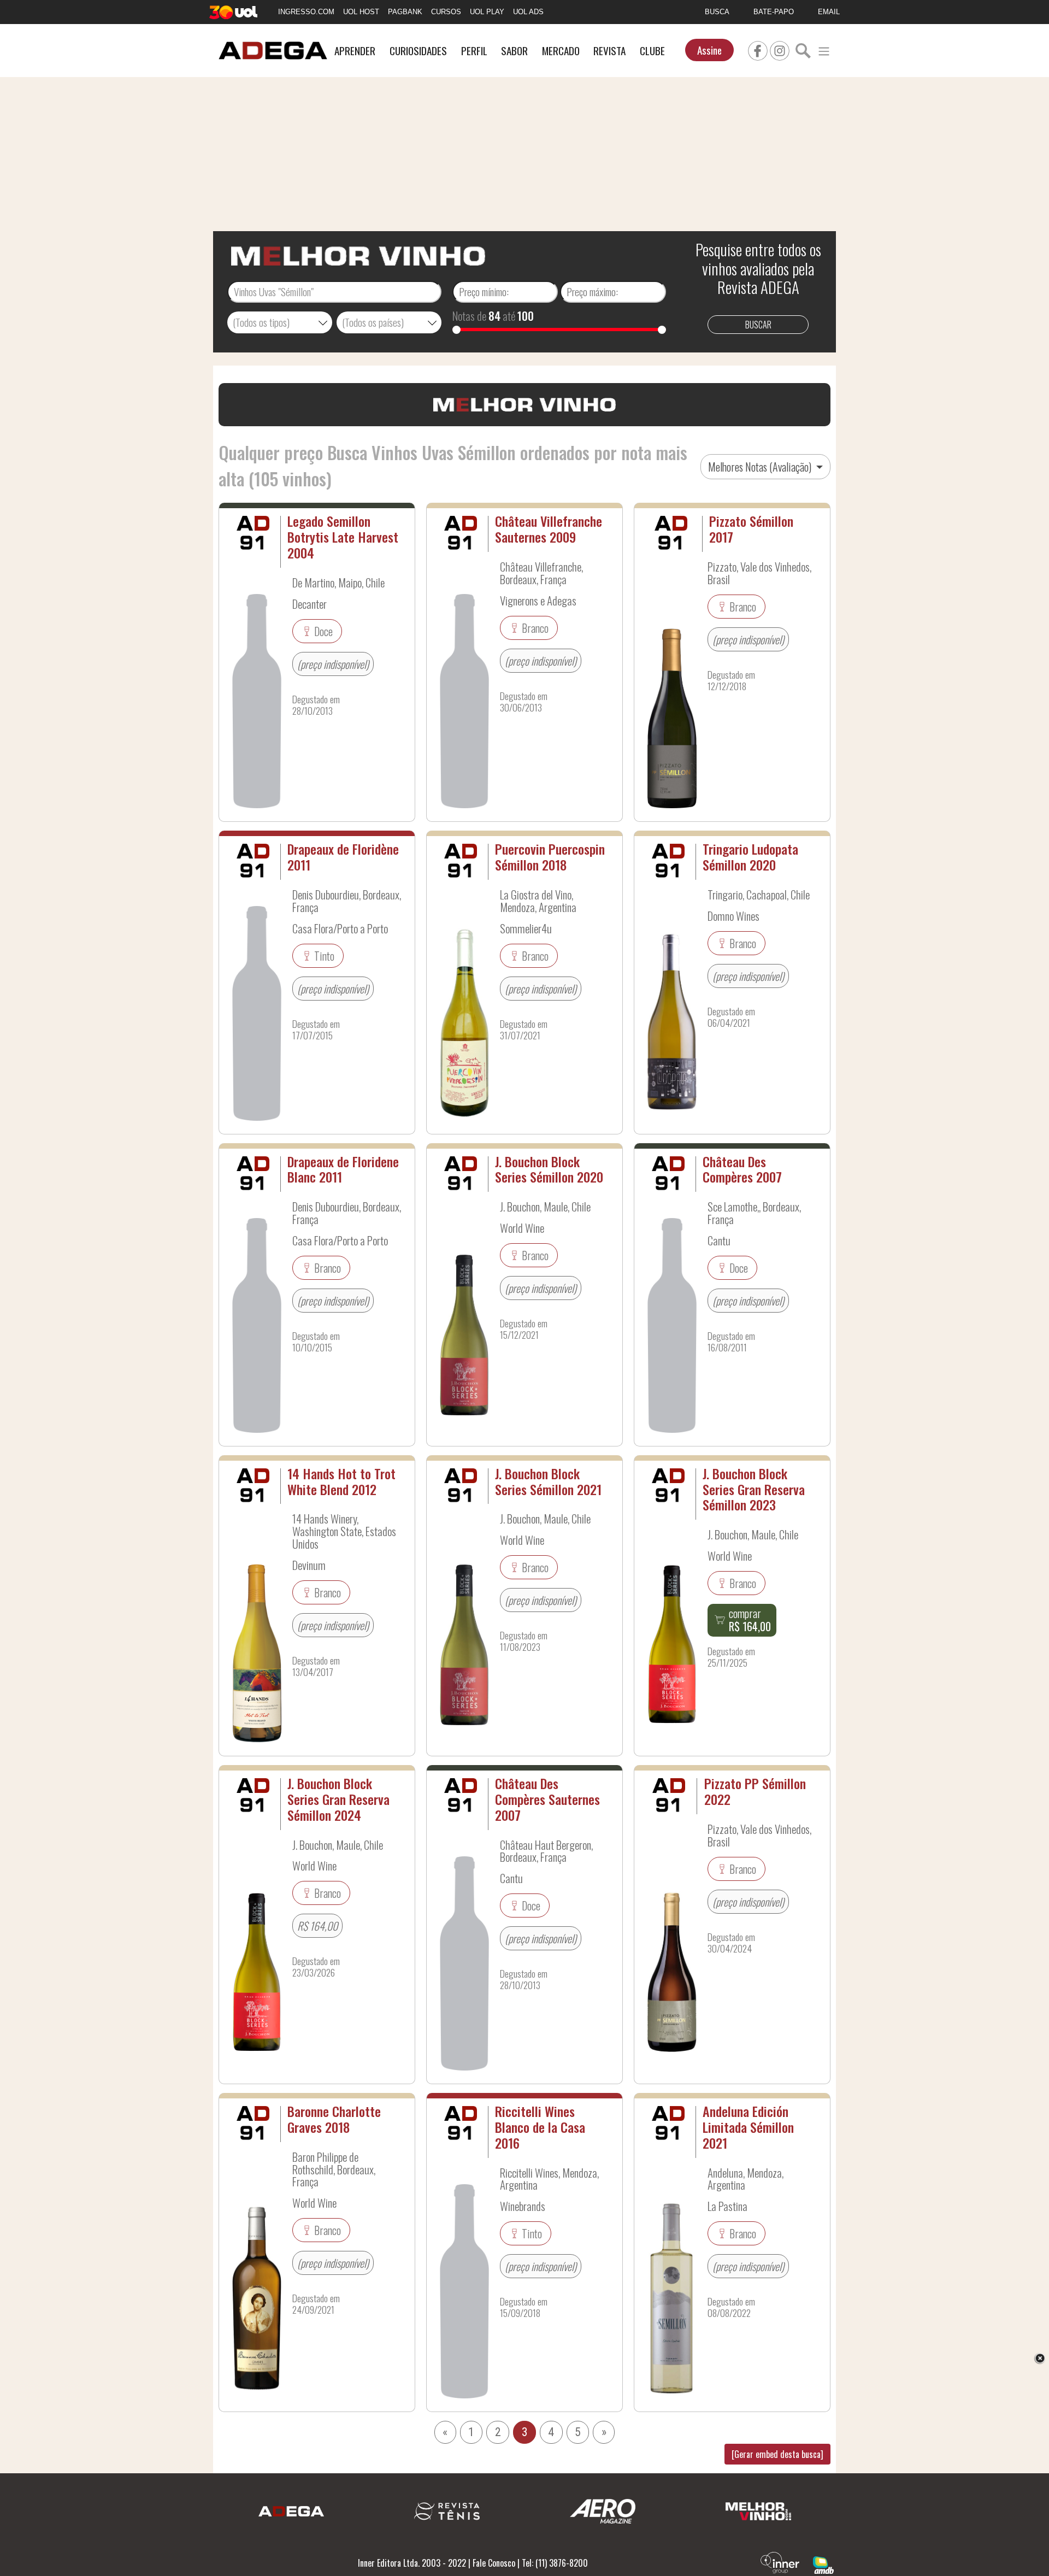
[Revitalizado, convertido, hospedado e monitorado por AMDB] (823, 2564)
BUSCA (717, 12)
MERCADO (561, 51)
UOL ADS (528, 12)
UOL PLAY (487, 12)
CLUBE (652, 51)
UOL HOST (361, 12)
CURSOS (446, 12)
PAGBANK (405, 12)
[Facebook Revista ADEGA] (758, 49)
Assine (709, 50)
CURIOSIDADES (418, 51)
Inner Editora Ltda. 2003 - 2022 (412, 2563)
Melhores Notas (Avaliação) (761, 467)
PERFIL (474, 51)
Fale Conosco (494, 2563)
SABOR (514, 51)
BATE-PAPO (774, 12)
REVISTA (609, 51)
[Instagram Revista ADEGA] (780, 49)
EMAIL (829, 12)
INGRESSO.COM (306, 12)
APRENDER (355, 51)
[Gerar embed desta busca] (777, 2454)
